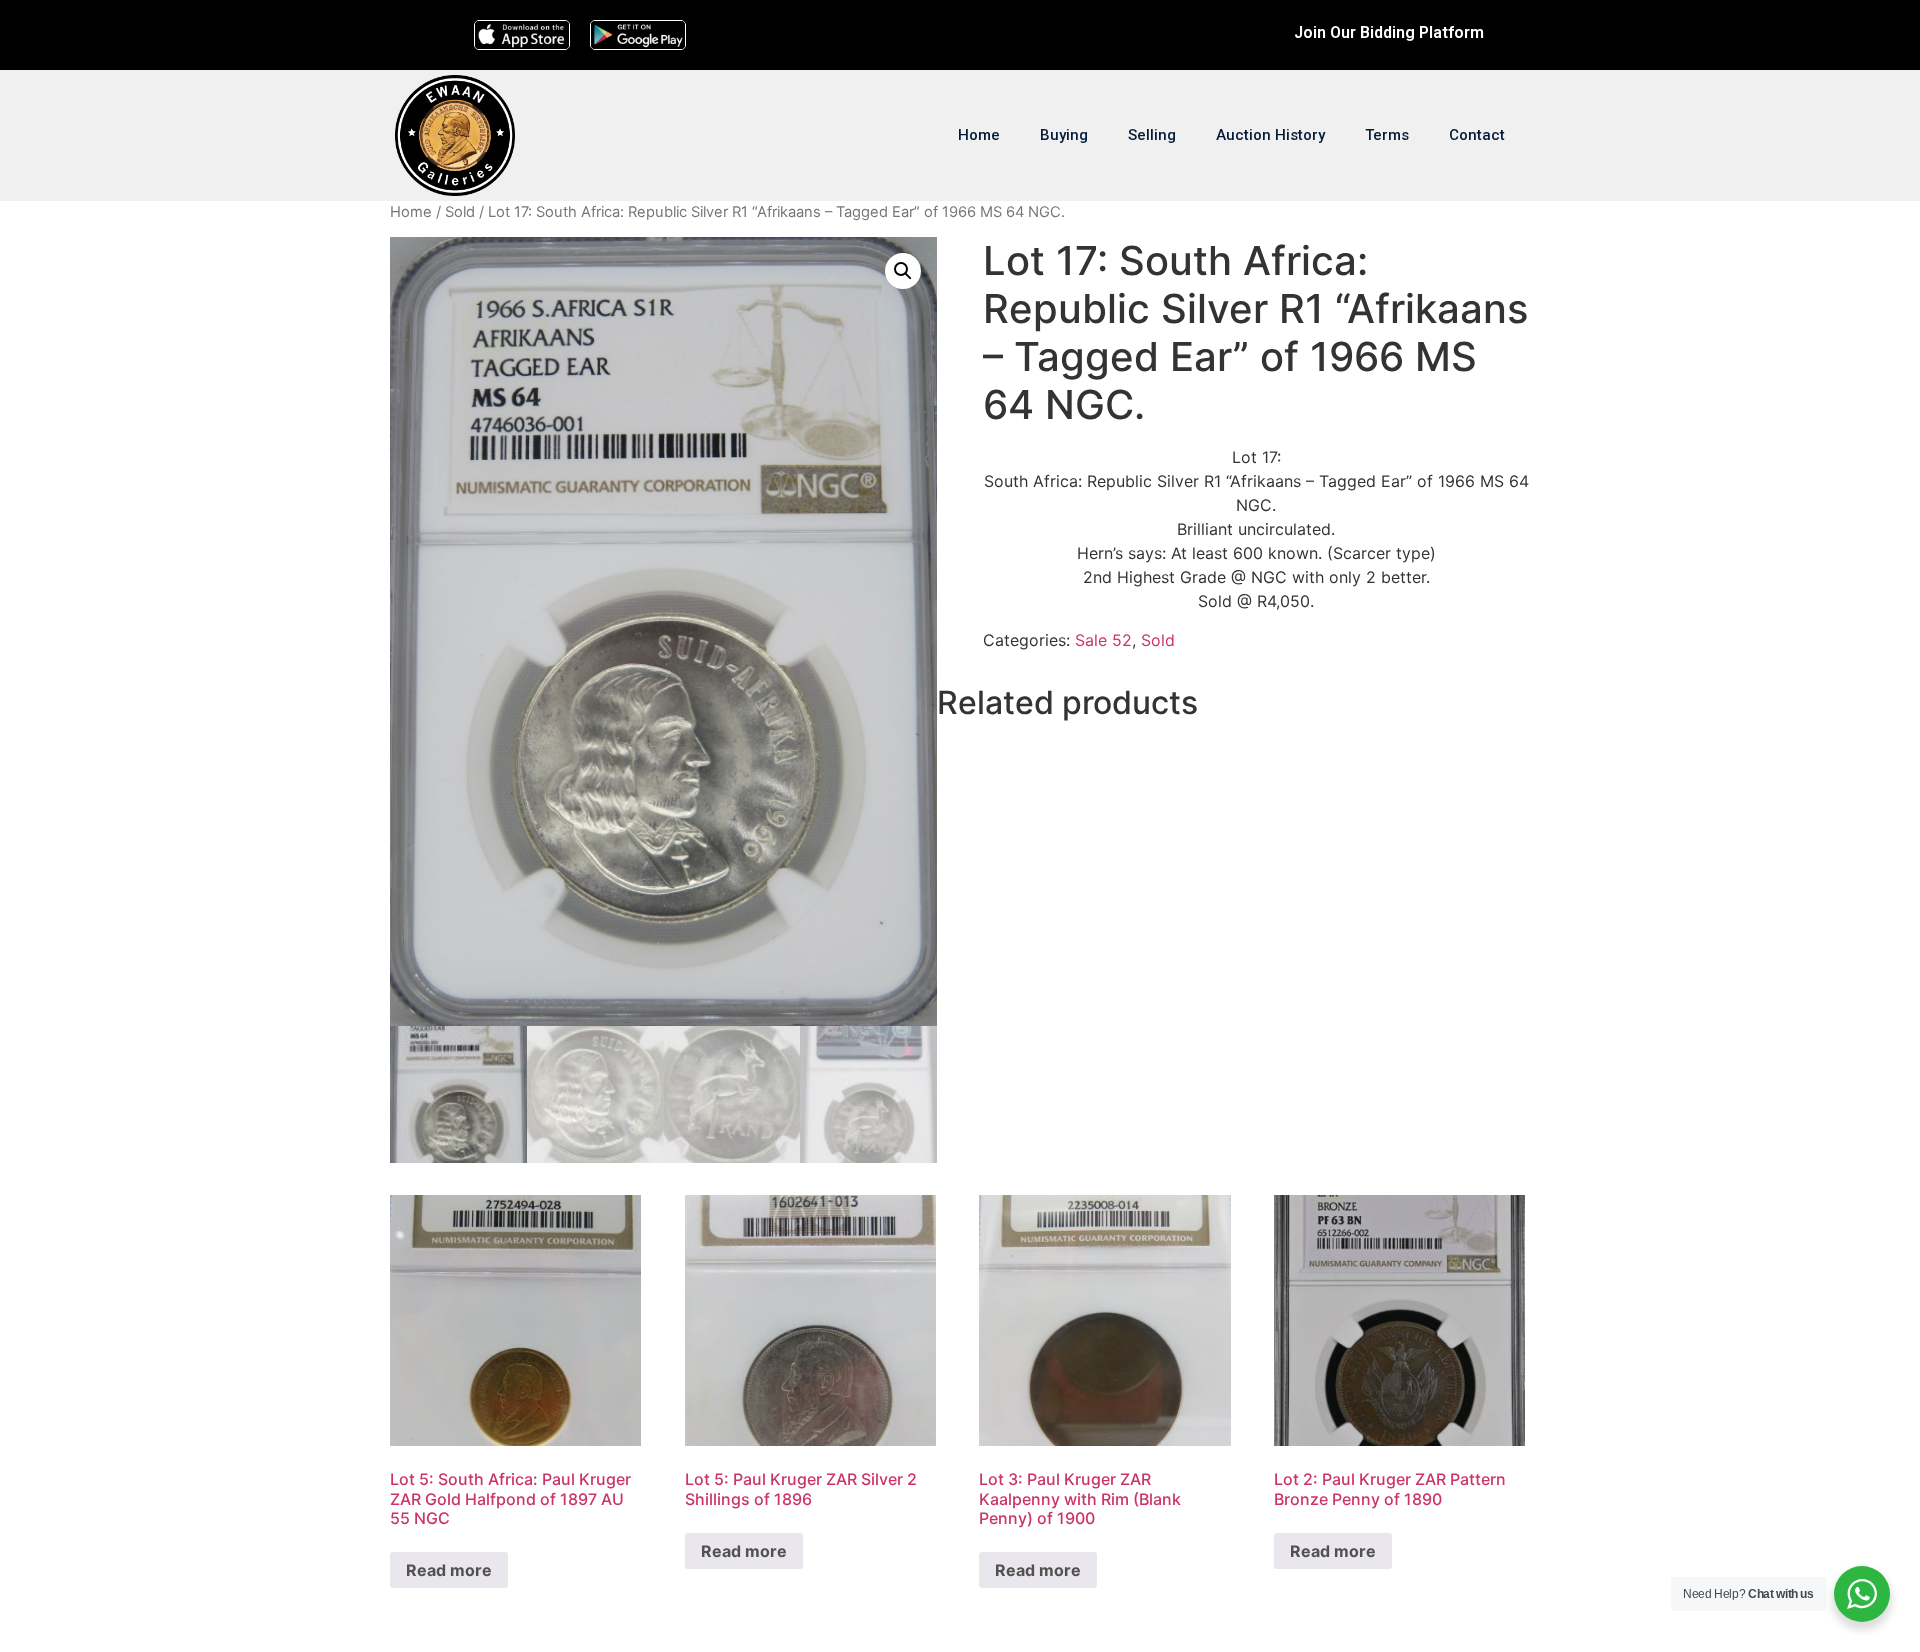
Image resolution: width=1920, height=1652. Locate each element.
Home (979, 135)
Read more (449, 1570)
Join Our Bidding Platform (1389, 32)
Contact (1477, 135)
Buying (1064, 135)
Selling (1152, 135)
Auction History (1270, 135)
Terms (1387, 135)
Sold (460, 212)
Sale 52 (1103, 640)
